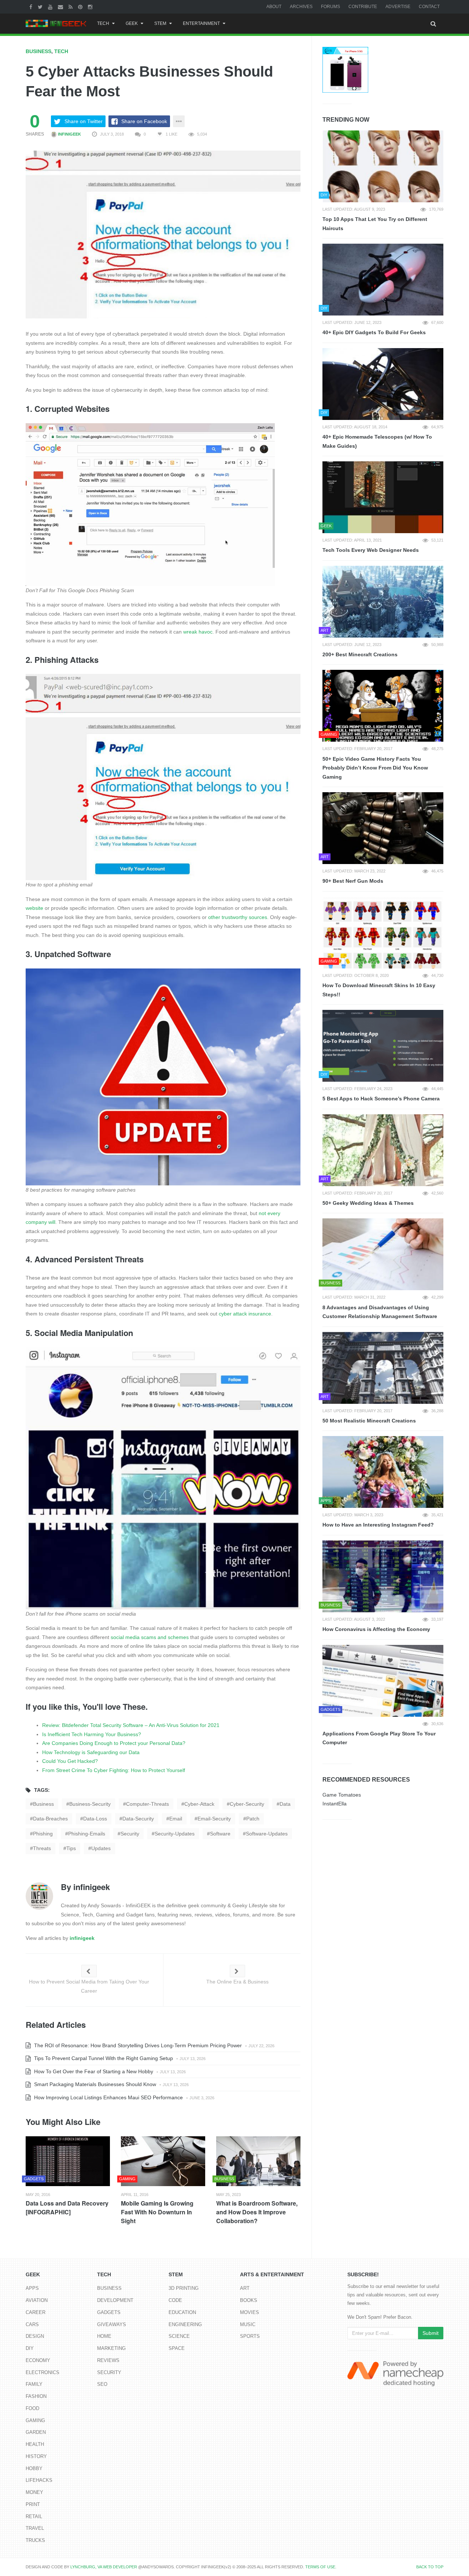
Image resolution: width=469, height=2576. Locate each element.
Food (32, 2408)
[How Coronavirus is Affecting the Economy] (383, 1576)
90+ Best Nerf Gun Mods (353, 881)
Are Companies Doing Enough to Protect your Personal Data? (114, 1743)
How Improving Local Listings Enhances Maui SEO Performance (108, 2097)
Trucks (35, 2540)
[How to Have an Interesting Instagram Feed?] (383, 1472)
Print (33, 2504)
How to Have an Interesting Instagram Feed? (378, 1525)
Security (109, 2372)
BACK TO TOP (430, 2567)
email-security (214, 1819)
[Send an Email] (61, 7)
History (36, 2456)
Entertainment (201, 23)
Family (34, 2384)
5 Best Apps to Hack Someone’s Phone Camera (381, 1099)
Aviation (37, 2300)
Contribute (363, 7)
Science (179, 2336)
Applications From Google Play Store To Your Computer (379, 1738)
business (43, 1804)
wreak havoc (198, 632)
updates (101, 1848)
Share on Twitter (84, 121)
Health (35, 2444)
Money (34, 2492)
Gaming (35, 2420)
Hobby (34, 2468)
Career (36, 2312)
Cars (32, 2324)
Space (177, 2348)
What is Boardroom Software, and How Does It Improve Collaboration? (257, 2212)
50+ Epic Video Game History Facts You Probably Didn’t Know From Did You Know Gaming (375, 768)
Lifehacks (39, 2480)
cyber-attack (199, 1804)
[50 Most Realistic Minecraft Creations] (383, 1368)
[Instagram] (91, 7)
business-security (90, 1804)
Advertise (398, 7)
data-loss (95, 1819)
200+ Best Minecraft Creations (360, 654)
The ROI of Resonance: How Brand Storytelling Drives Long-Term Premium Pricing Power (137, 2045)
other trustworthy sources (238, 917)
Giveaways (112, 2324)
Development (115, 2300)
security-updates (175, 1834)
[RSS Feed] (71, 7)
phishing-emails (87, 1834)
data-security (138, 1819)
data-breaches (50, 1819)
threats (42, 1848)
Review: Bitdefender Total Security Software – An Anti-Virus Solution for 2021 (131, 1725)
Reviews (108, 2360)
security (130, 1834)
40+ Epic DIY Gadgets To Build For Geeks (374, 332)
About (274, 7)
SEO (102, 2384)
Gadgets (109, 2312)
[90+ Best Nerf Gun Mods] (383, 828)
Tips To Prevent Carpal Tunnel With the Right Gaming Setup (103, 2058)
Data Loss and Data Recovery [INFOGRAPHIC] (67, 2208)
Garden (36, 2432)
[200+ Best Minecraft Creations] (383, 602)
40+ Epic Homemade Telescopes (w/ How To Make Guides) (377, 441)
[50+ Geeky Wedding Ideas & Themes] (383, 1150)
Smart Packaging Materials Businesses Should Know (94, 2084)
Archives (301, 7)
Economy (38, 2360)
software (220, 1834)
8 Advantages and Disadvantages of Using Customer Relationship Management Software (380, 1312)
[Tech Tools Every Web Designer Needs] (383, 497)
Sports (250, 2336)
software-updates (267, 1834)
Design (35, 2336)
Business (38, 51)
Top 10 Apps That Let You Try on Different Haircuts (375, 224)
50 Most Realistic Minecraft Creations (369, 1421)
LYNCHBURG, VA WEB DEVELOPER (104, 2567)
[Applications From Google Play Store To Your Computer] (383, 1681)
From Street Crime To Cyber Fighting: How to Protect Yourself (114, 1770)
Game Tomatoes (342, 1795)
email (176, 1819)
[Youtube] (51, 7)
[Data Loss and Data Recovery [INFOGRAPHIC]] (68, 2161)
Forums (330, 7)
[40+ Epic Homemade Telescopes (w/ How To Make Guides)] (383, 384)
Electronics (43, 2372)
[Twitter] (41, 7)
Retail (34, 2516)
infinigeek (69, 134)
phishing (43, 1834)
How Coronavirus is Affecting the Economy (376, 1629)
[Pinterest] (81, 7)
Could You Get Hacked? (70, 1761)
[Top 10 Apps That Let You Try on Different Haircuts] (383, 166)
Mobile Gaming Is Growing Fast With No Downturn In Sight (157, 2212)
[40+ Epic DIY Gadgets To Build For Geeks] (383, 280)
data (285, 1804)
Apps (32, 2288)
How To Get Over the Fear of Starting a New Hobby (93, 2071)
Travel (35, 2528)
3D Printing (184, 2288)
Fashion (36, 2396)
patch (253, 1819)
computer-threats (147, 1804)
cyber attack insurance (245, 1314)
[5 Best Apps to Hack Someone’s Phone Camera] (383, 1046)
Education (182, 2312)
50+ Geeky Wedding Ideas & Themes (368, 1203)
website (34, 908)
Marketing (111, 2348)
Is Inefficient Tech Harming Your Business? (92, 1734)
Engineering (185, 2324)
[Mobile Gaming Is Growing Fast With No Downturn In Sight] (163, 2161)
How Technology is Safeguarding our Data (91, 1752)
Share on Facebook (144, 121)
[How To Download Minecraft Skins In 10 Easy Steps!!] (383, 933)
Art (245, 2288)
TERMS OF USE (320, 2567)
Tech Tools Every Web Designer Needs (371, 550)
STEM (160, 23)
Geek (132, 23)
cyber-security (247, 1804)
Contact (429, 7)
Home (104, 2336)
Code (175, 2300)
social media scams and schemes (150, 1637)
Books (249, 2300)
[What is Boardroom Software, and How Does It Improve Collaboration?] (258, 2161)
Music (248, 2324)
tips (71, 1848)
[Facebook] (32, 7)
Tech (103, 23)
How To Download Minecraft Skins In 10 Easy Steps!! (379, 990)
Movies (250, 2312)
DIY (30, 2348)
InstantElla (335, 1804)
